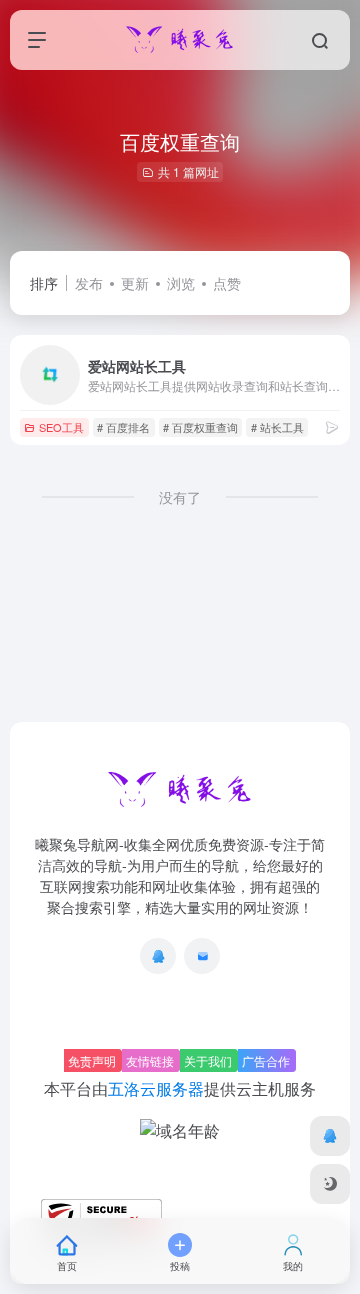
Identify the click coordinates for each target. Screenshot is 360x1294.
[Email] (202, 956)
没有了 (180, 497)
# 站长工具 (277, 427)
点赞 (227, 283)
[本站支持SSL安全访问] (101, 1214)
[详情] (332, 426)
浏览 (181, 283)
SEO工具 (61, 427)
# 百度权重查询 (200, 427)
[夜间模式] (330, 1184)
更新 (135, 283)
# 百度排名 (123, 427)
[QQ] (158, 956)
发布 (89, 283)
